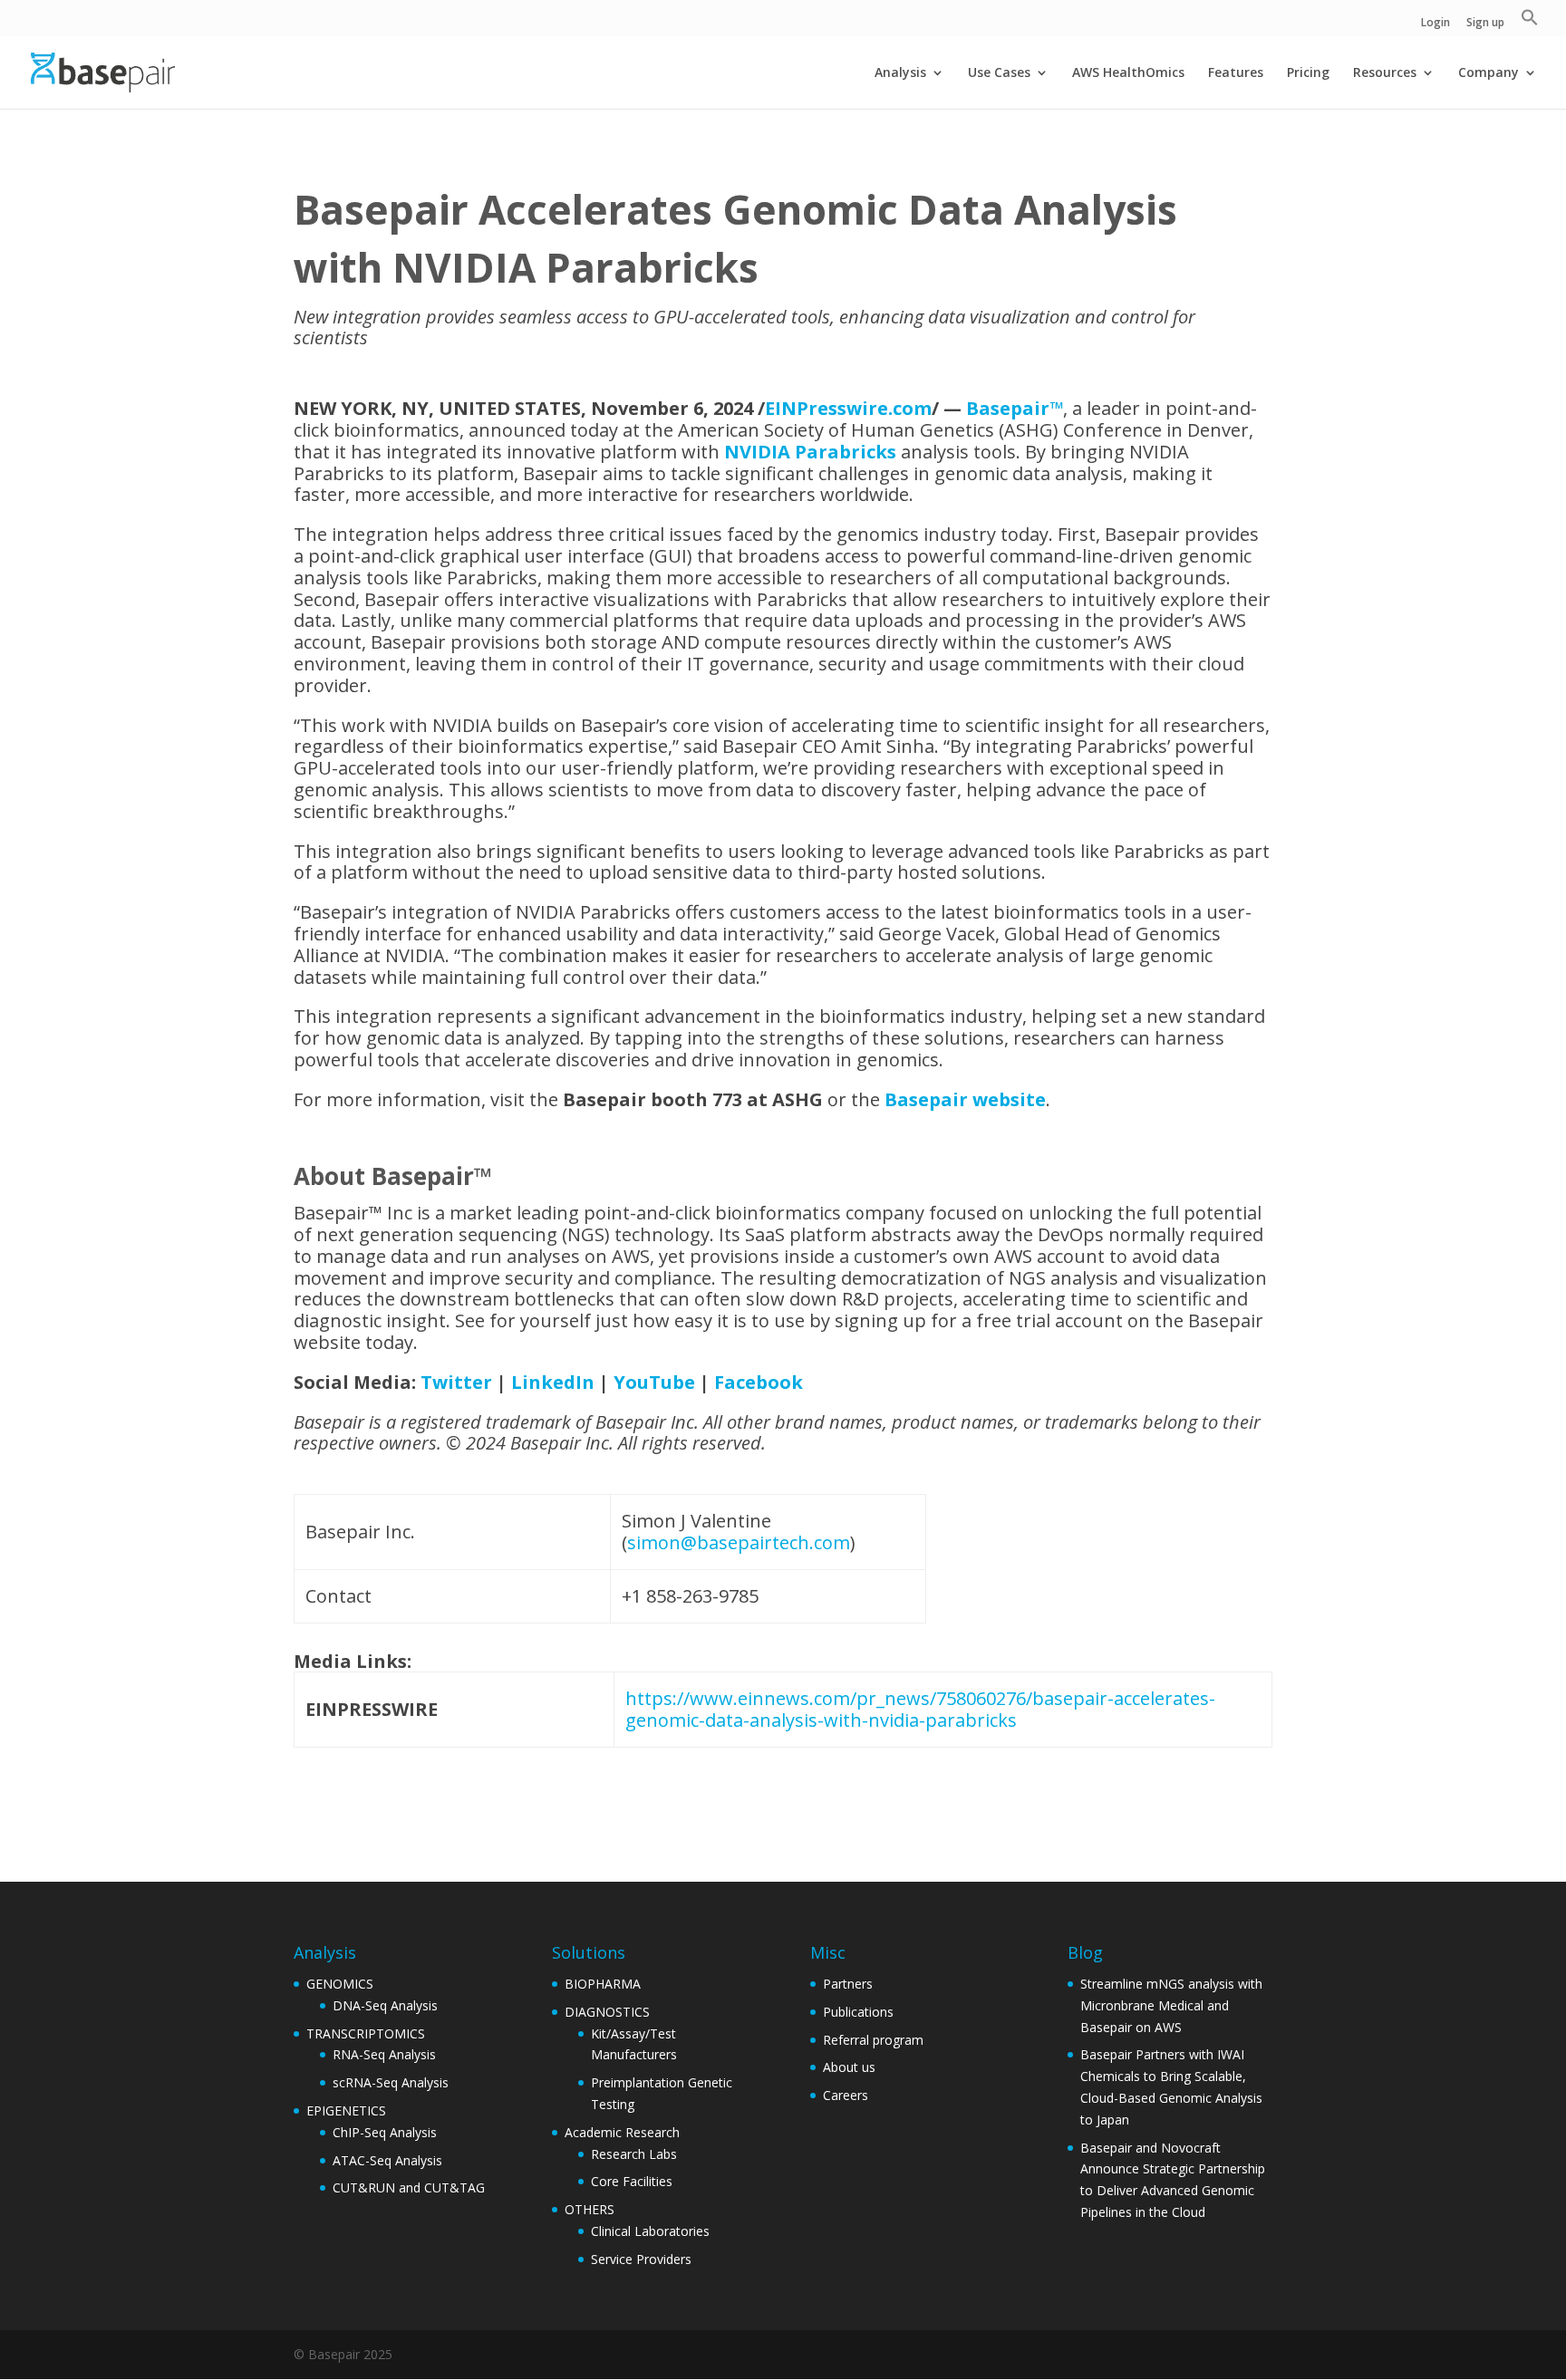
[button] (1530, 22)
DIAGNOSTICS (607, 2012)
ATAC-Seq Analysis (387, 2160)
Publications (858, 2012)
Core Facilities (632, 2181)
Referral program (873, 2040)
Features (1236, 73)
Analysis (900, 73)
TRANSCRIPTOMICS (366, 2033)
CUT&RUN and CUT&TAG (409, 2187)
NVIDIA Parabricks (810, 452)
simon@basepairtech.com (739, 1542)
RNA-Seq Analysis (384, 2054)
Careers (846, 2095)
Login (1435, 24)
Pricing (1308, 73)
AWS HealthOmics (1128, 73)
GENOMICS (340, 1984)
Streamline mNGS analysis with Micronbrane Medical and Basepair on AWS (1171, 2005)
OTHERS (590, 2209)
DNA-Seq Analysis (385, 2005)
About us (849, 2067)
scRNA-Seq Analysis (391, 2082)
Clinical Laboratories (650, 2231)
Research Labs (634, 2154)
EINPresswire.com (848, 408)
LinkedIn (553, 1382)
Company (1489, 73)
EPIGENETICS (346, 2110)
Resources (1385, 73)
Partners (848, 1984)
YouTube (654, 1382)
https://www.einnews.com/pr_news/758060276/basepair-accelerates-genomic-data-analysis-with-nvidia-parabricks (920, 1709)
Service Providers (641, 2259)
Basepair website (965, 1099)
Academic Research (622, 2132)
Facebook (759, 1382)
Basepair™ (1015, 408)
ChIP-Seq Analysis (385, 2132)
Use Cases (999, 73)
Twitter (456, 1382)
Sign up (1485, 24)
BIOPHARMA (603, 1984)
